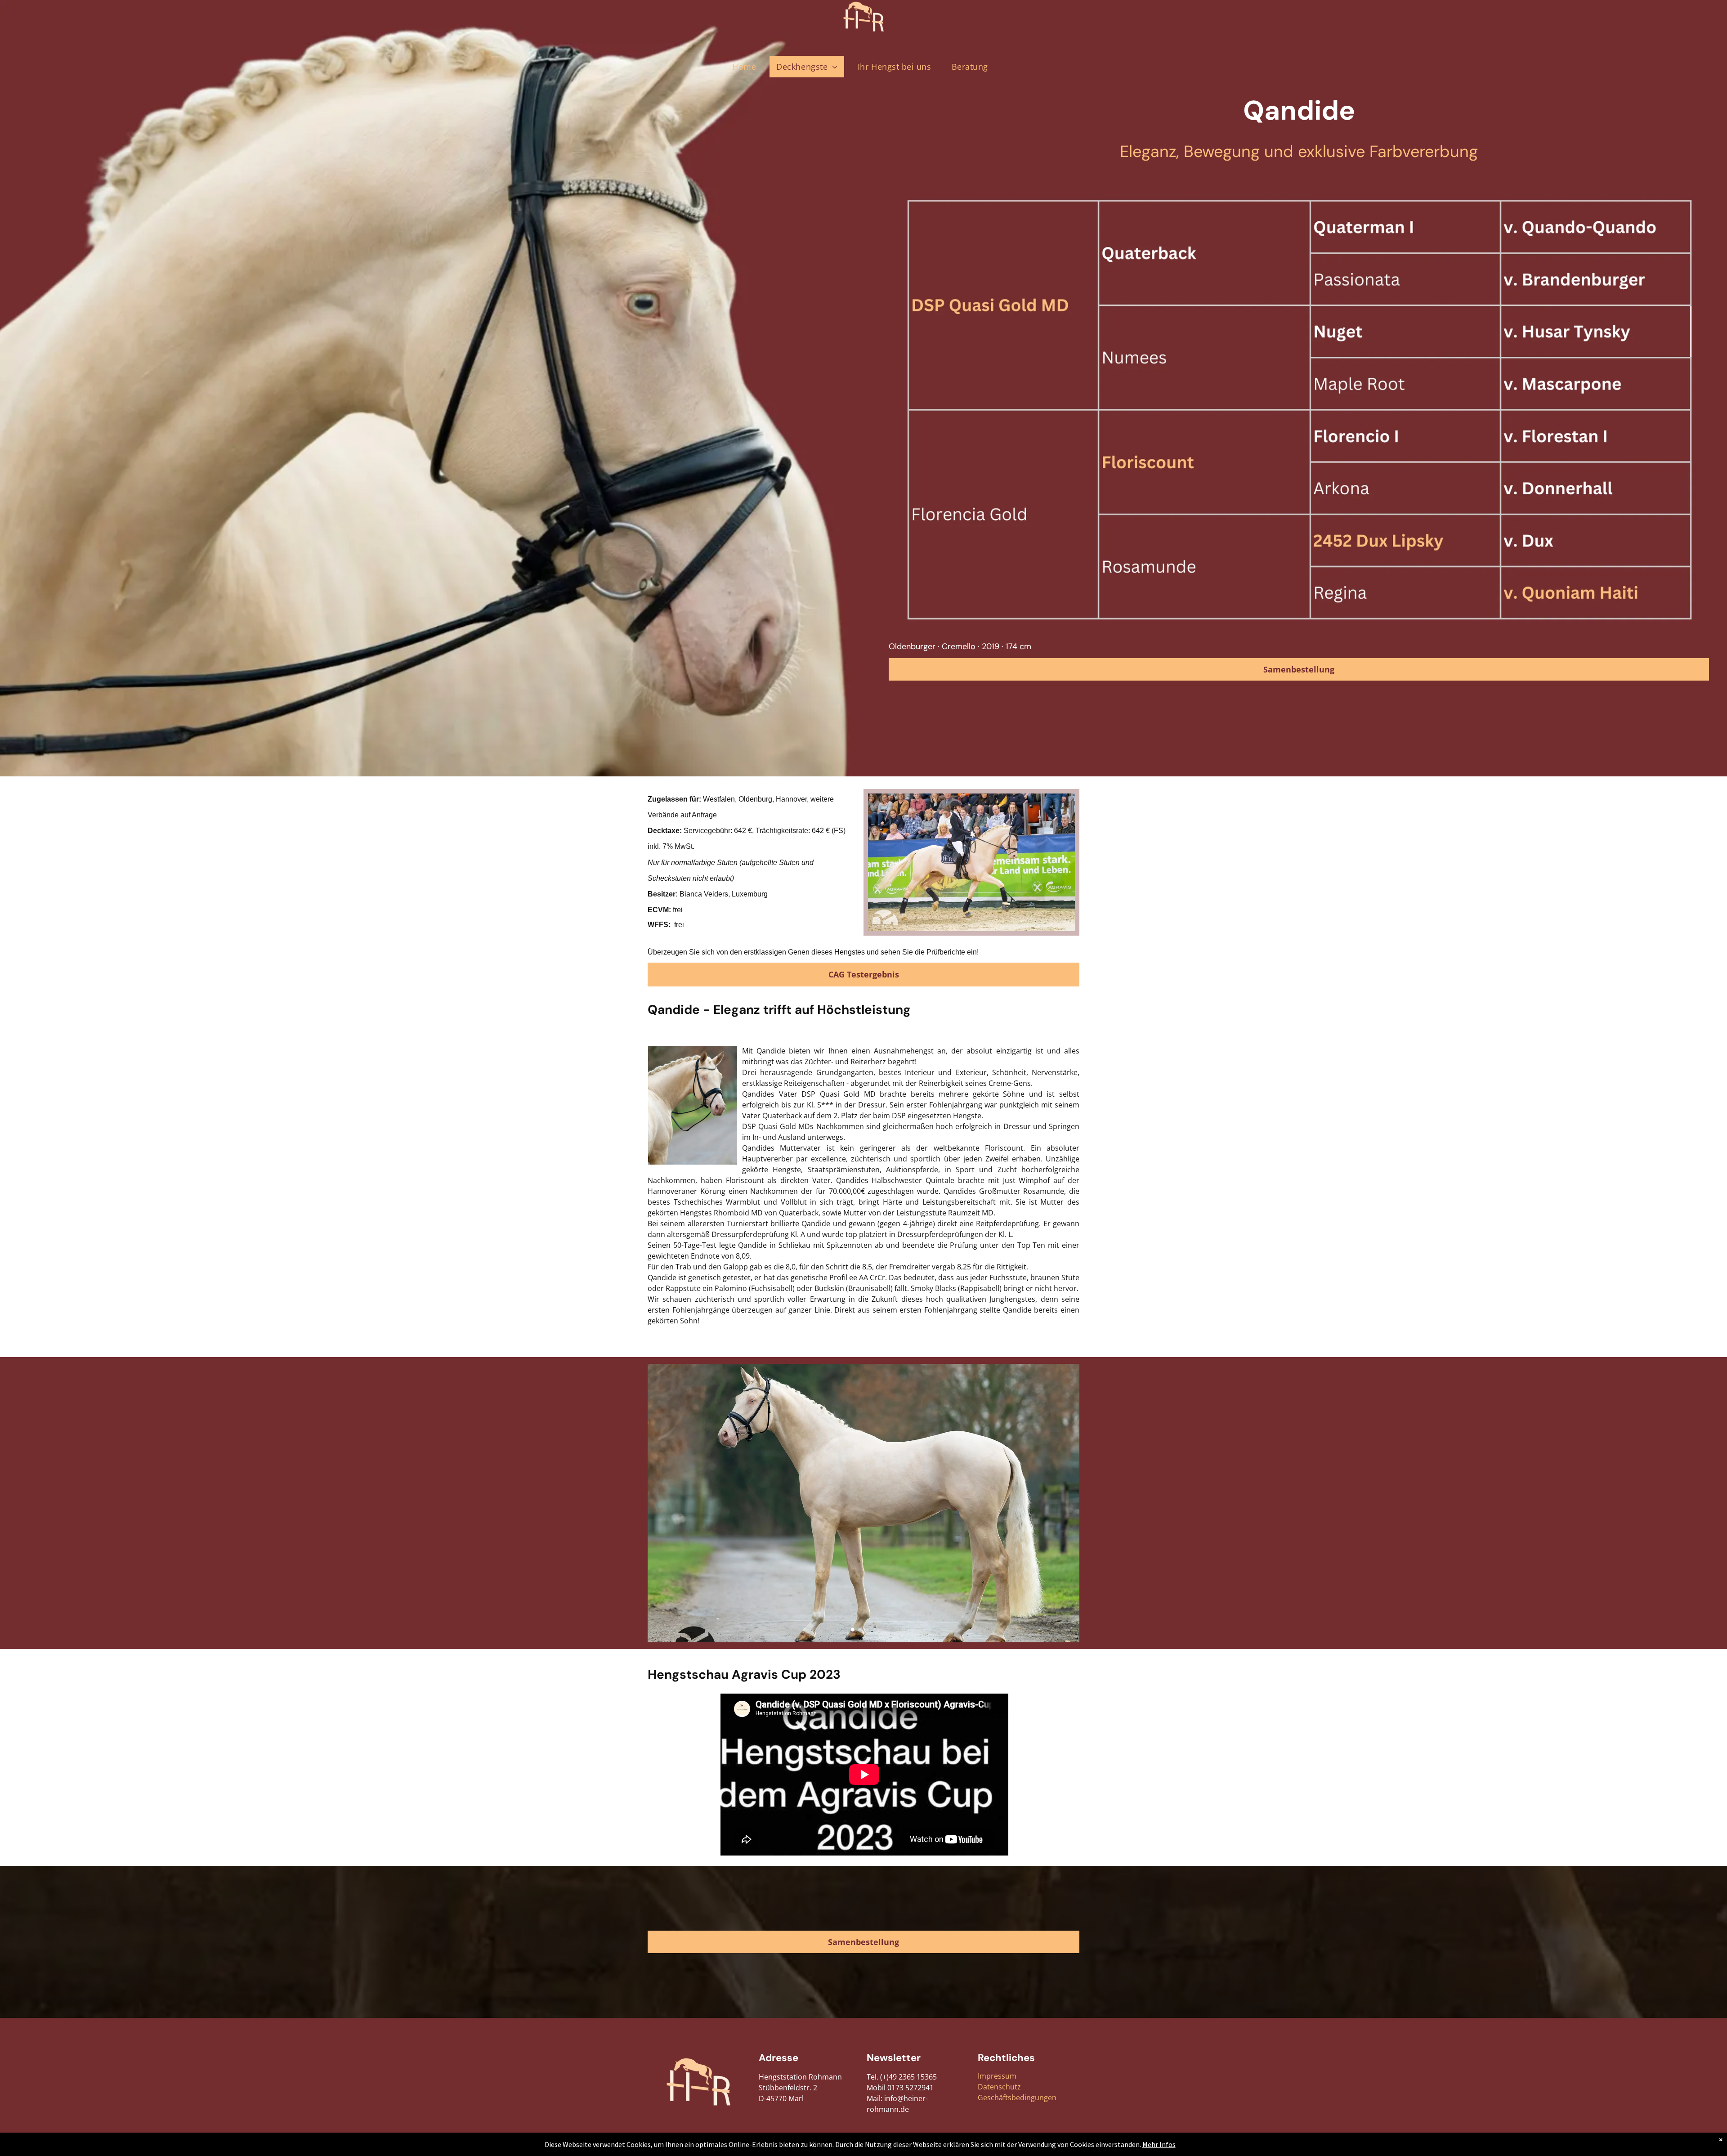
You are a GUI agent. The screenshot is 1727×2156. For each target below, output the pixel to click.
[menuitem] (747, 67)
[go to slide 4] (874, 1630)
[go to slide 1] (853, 1630)
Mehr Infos (1159, 2144)
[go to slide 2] (860, 1630)
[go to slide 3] (867, 1630)
